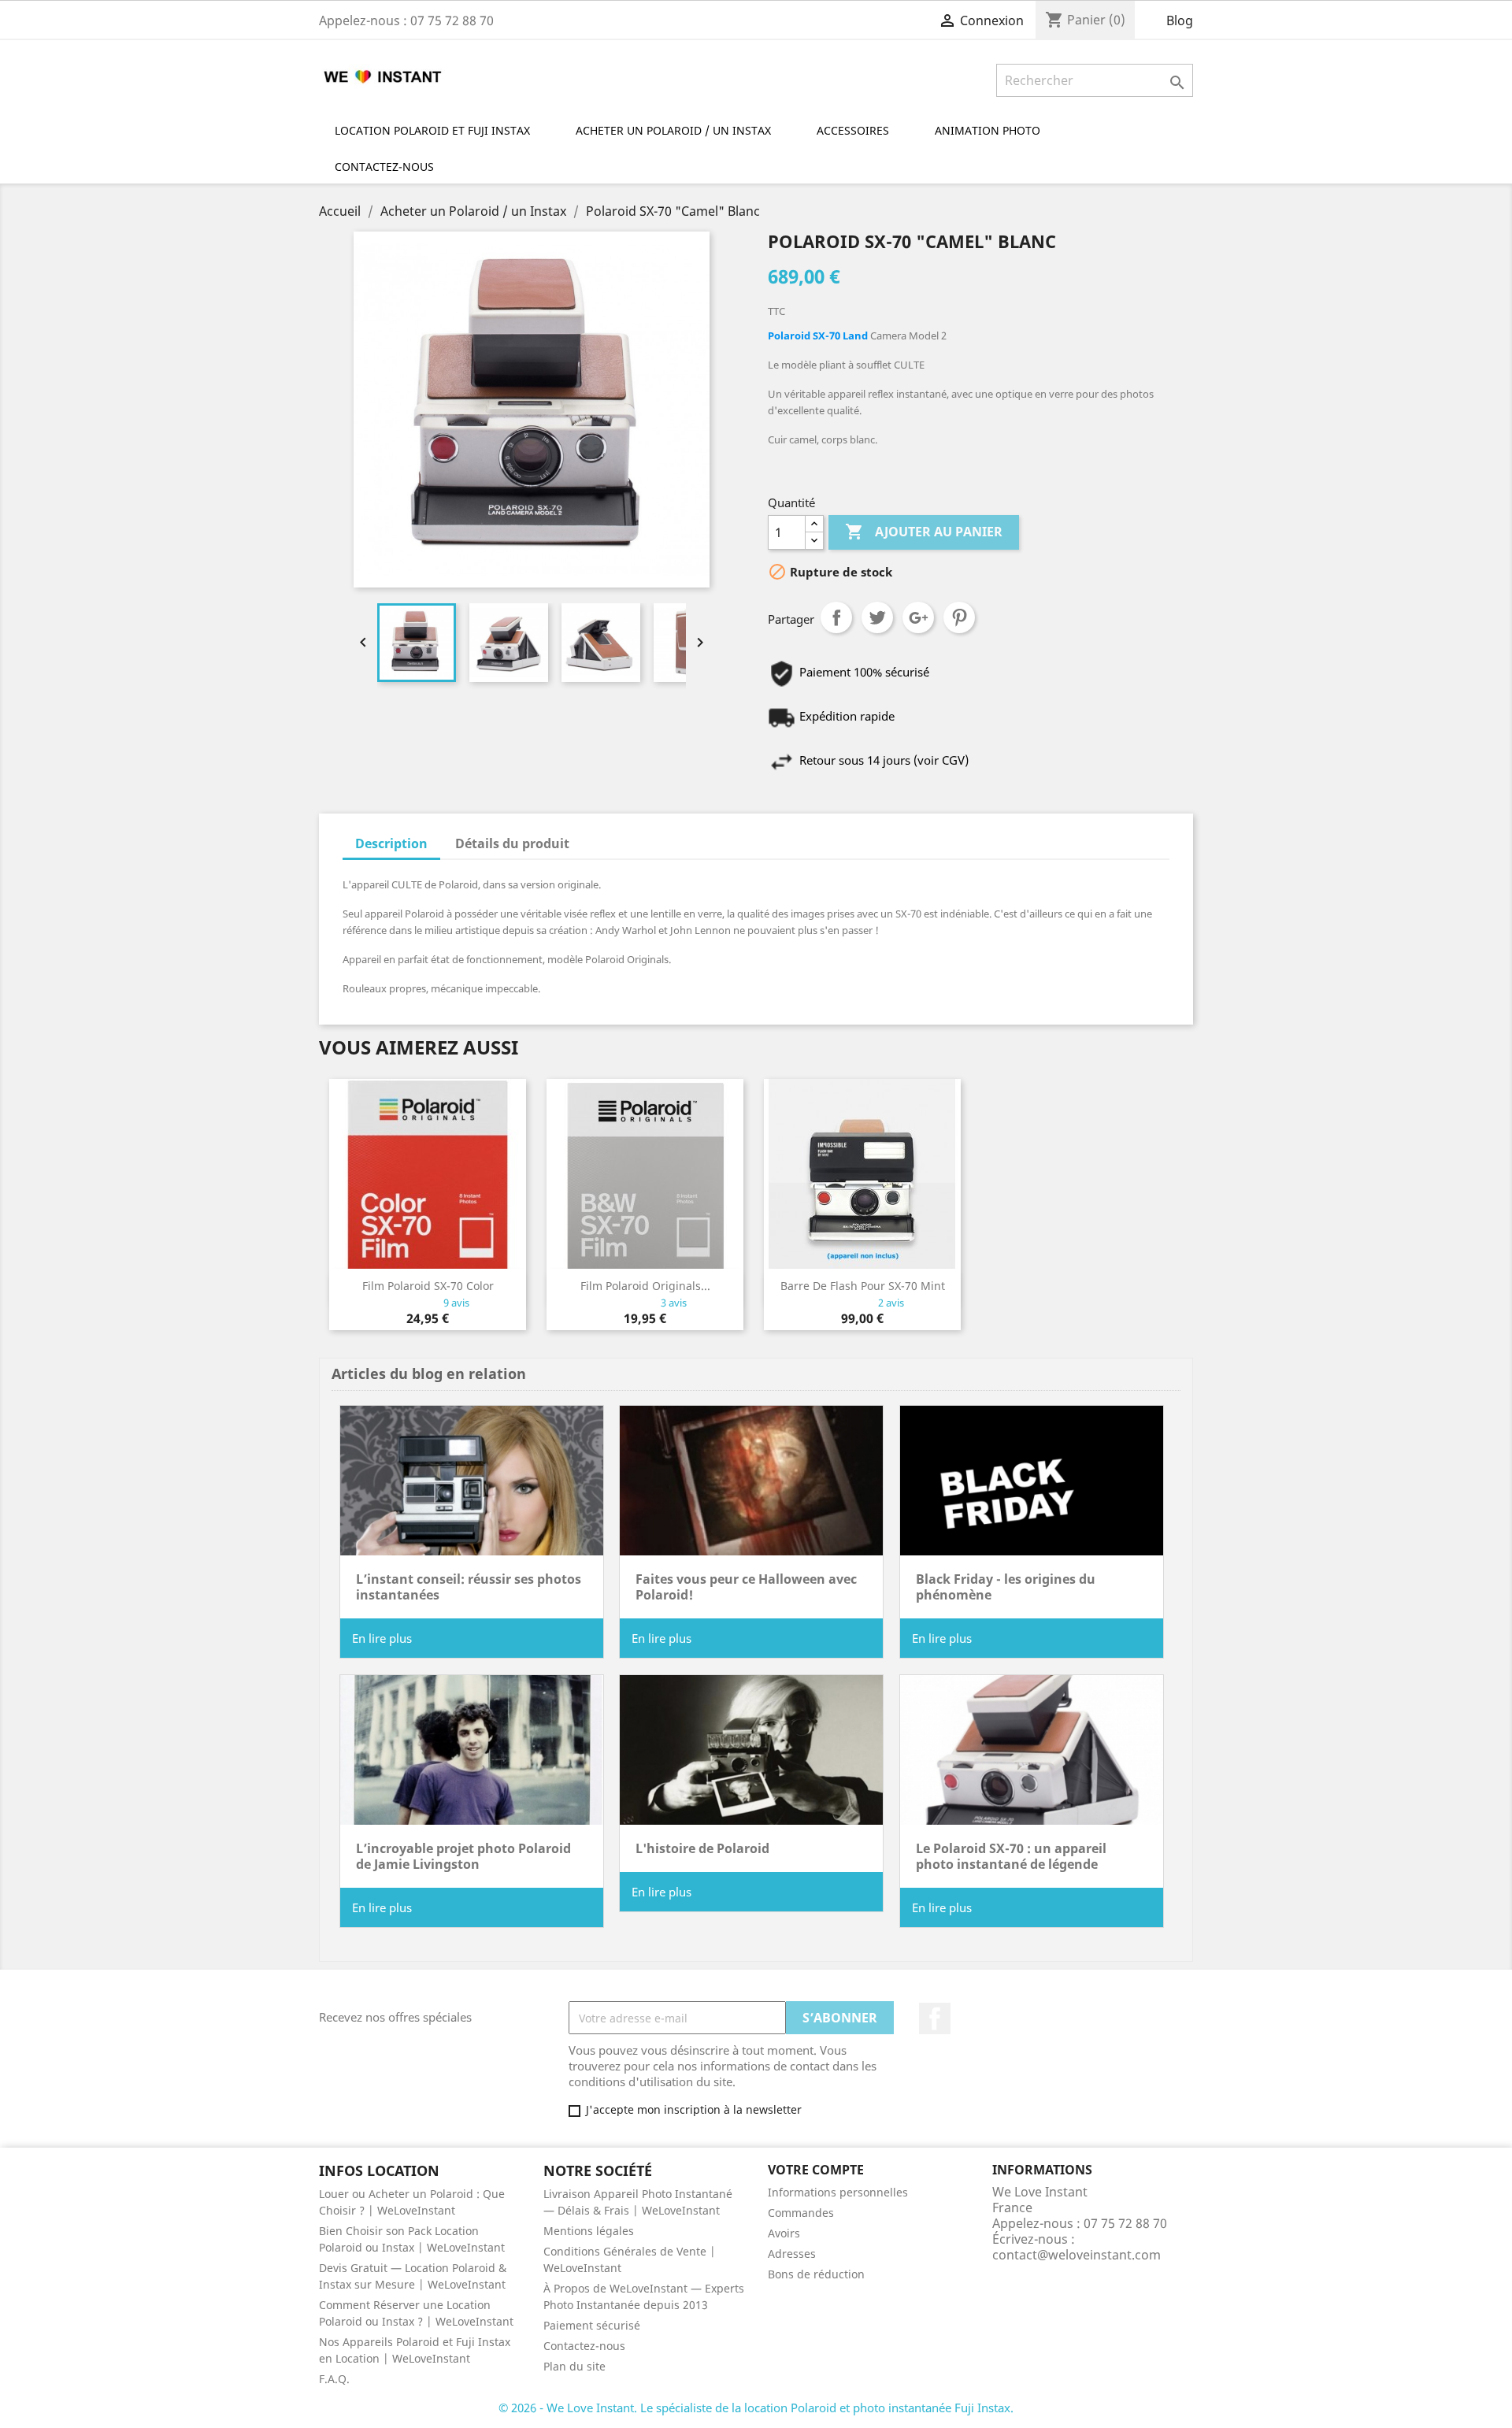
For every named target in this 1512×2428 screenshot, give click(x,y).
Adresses (792, 2254)
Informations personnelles (838, 2192)
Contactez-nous (584, 2346)
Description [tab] (391, 843)
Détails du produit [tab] (512, 843)
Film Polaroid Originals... (645, 1286)
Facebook (935, 2018)
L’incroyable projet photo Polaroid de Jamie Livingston (463, 1856)
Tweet (877, 617)
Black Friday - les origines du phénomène (1006, 1587)
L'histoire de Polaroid (702, 1848)
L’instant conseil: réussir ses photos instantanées (469, 1587)
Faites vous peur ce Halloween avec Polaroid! (746, 1587)
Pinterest (959, 617)
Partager (836, 617)
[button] (995, 130)
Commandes (801, 2213)
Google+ (918, 617)
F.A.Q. (334, 2379)
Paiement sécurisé (592, 2325)
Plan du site (574, 2366)
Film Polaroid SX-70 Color (428, 1286)
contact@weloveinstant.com (1077, 2255)
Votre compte (816, 2170)
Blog (1180, 20)
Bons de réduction (816, 2274)
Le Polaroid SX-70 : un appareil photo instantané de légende (1011, 1856)
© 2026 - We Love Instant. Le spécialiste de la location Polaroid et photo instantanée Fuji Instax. (756, 2408)
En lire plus (382, 1638)
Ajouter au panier (924, 532)
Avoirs (784, 2233)
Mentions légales (589, 2231)
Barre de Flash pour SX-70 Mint (863, 1286)
